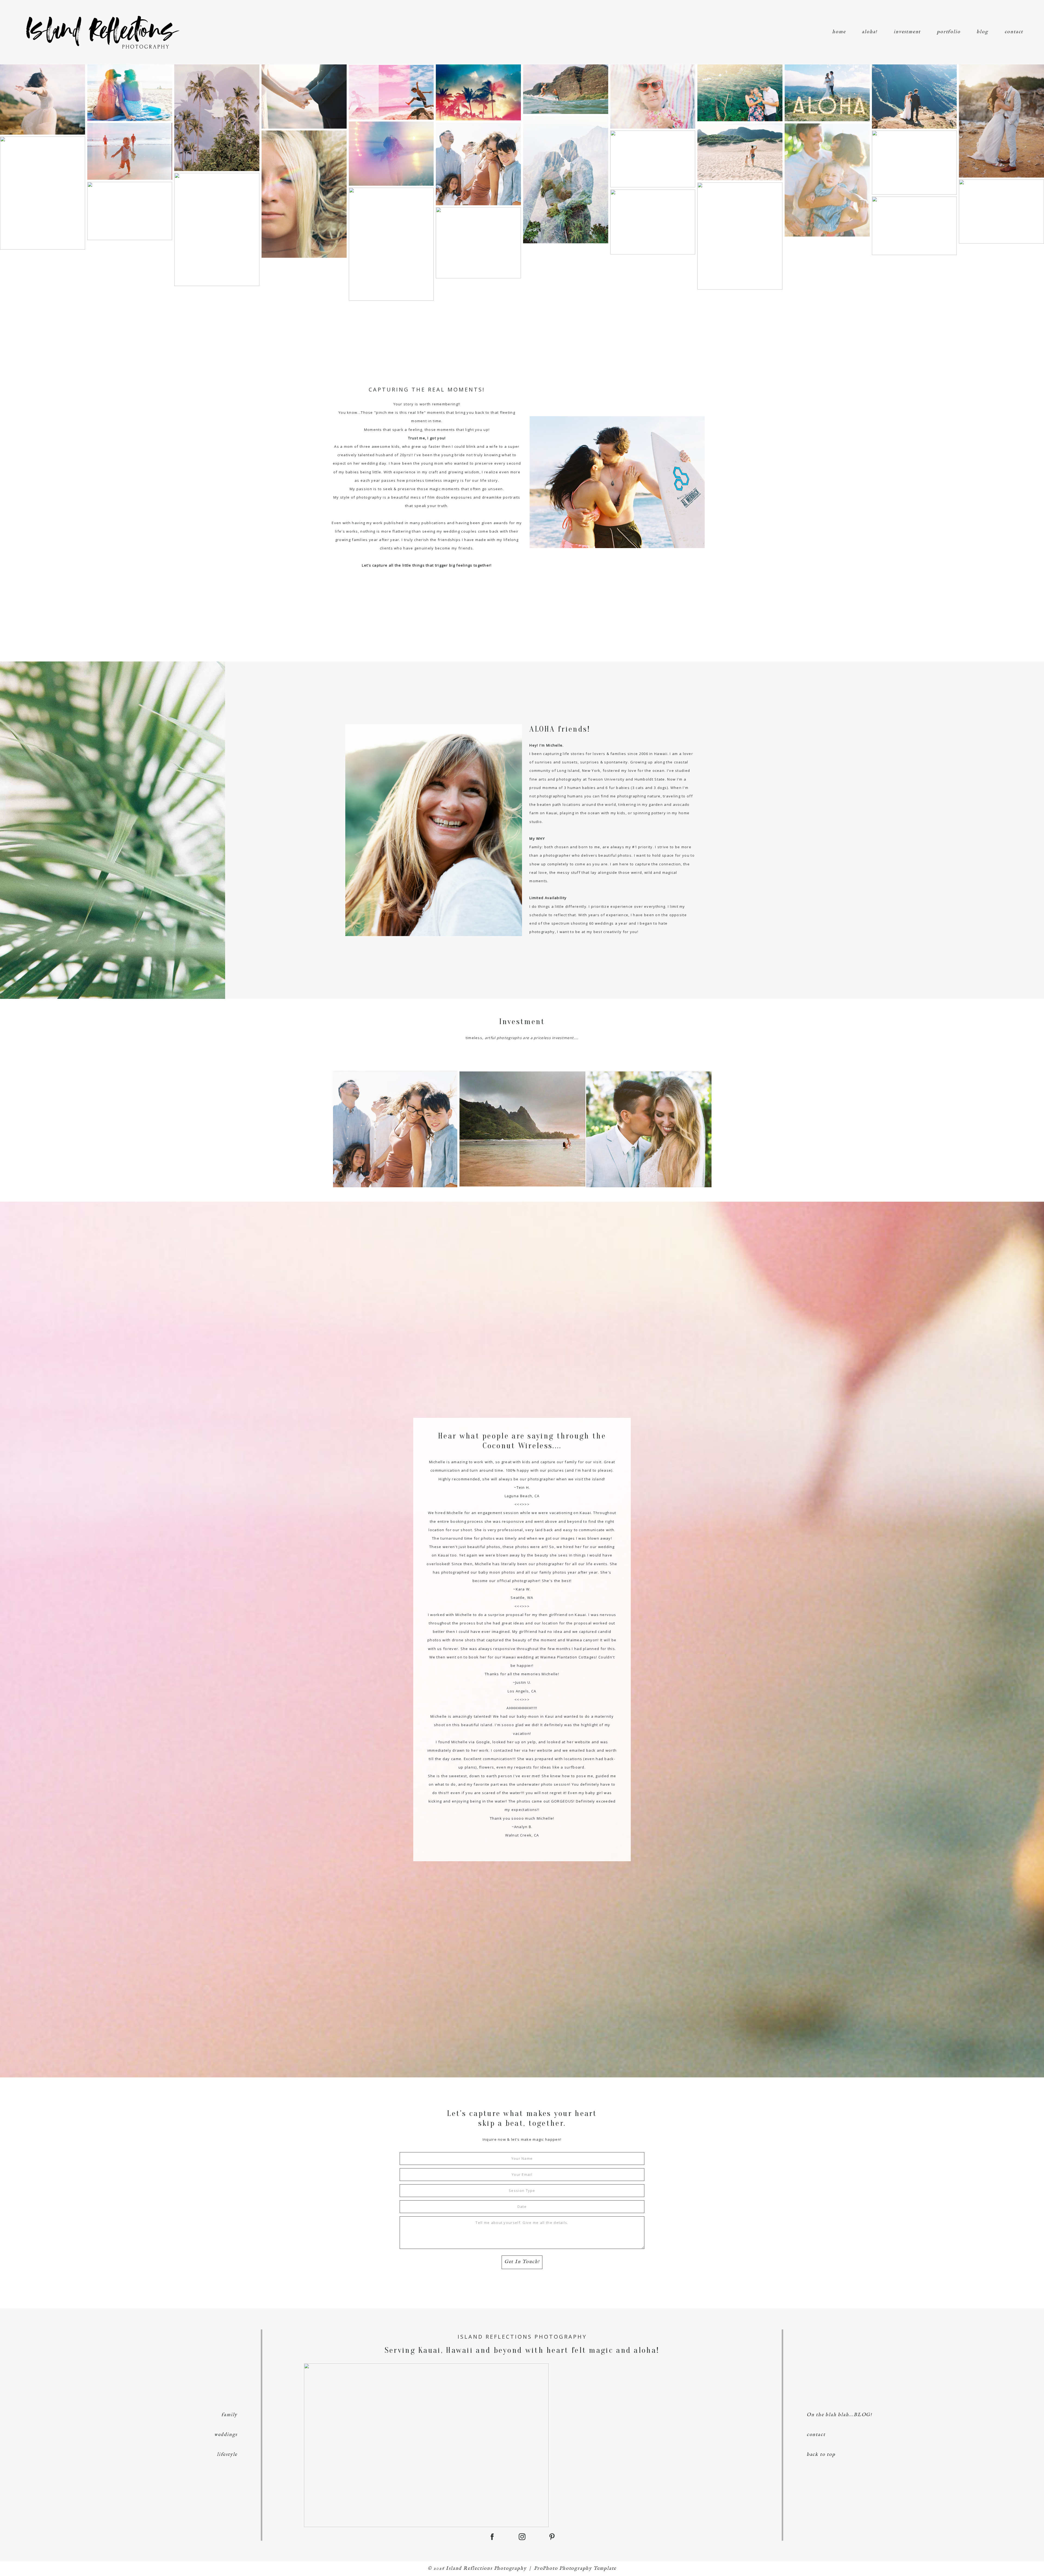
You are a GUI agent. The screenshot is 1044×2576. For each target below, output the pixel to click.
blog (982, 32)
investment (907, 32)
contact (1014, 32)
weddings (226, 2435)
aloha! (870, 32)
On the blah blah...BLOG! (839, 2415)
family (229, 2415)
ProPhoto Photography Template (575, 2569)
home (839, 32)
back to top (821, 2455)
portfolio (949, 32)
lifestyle (227, 2455)
